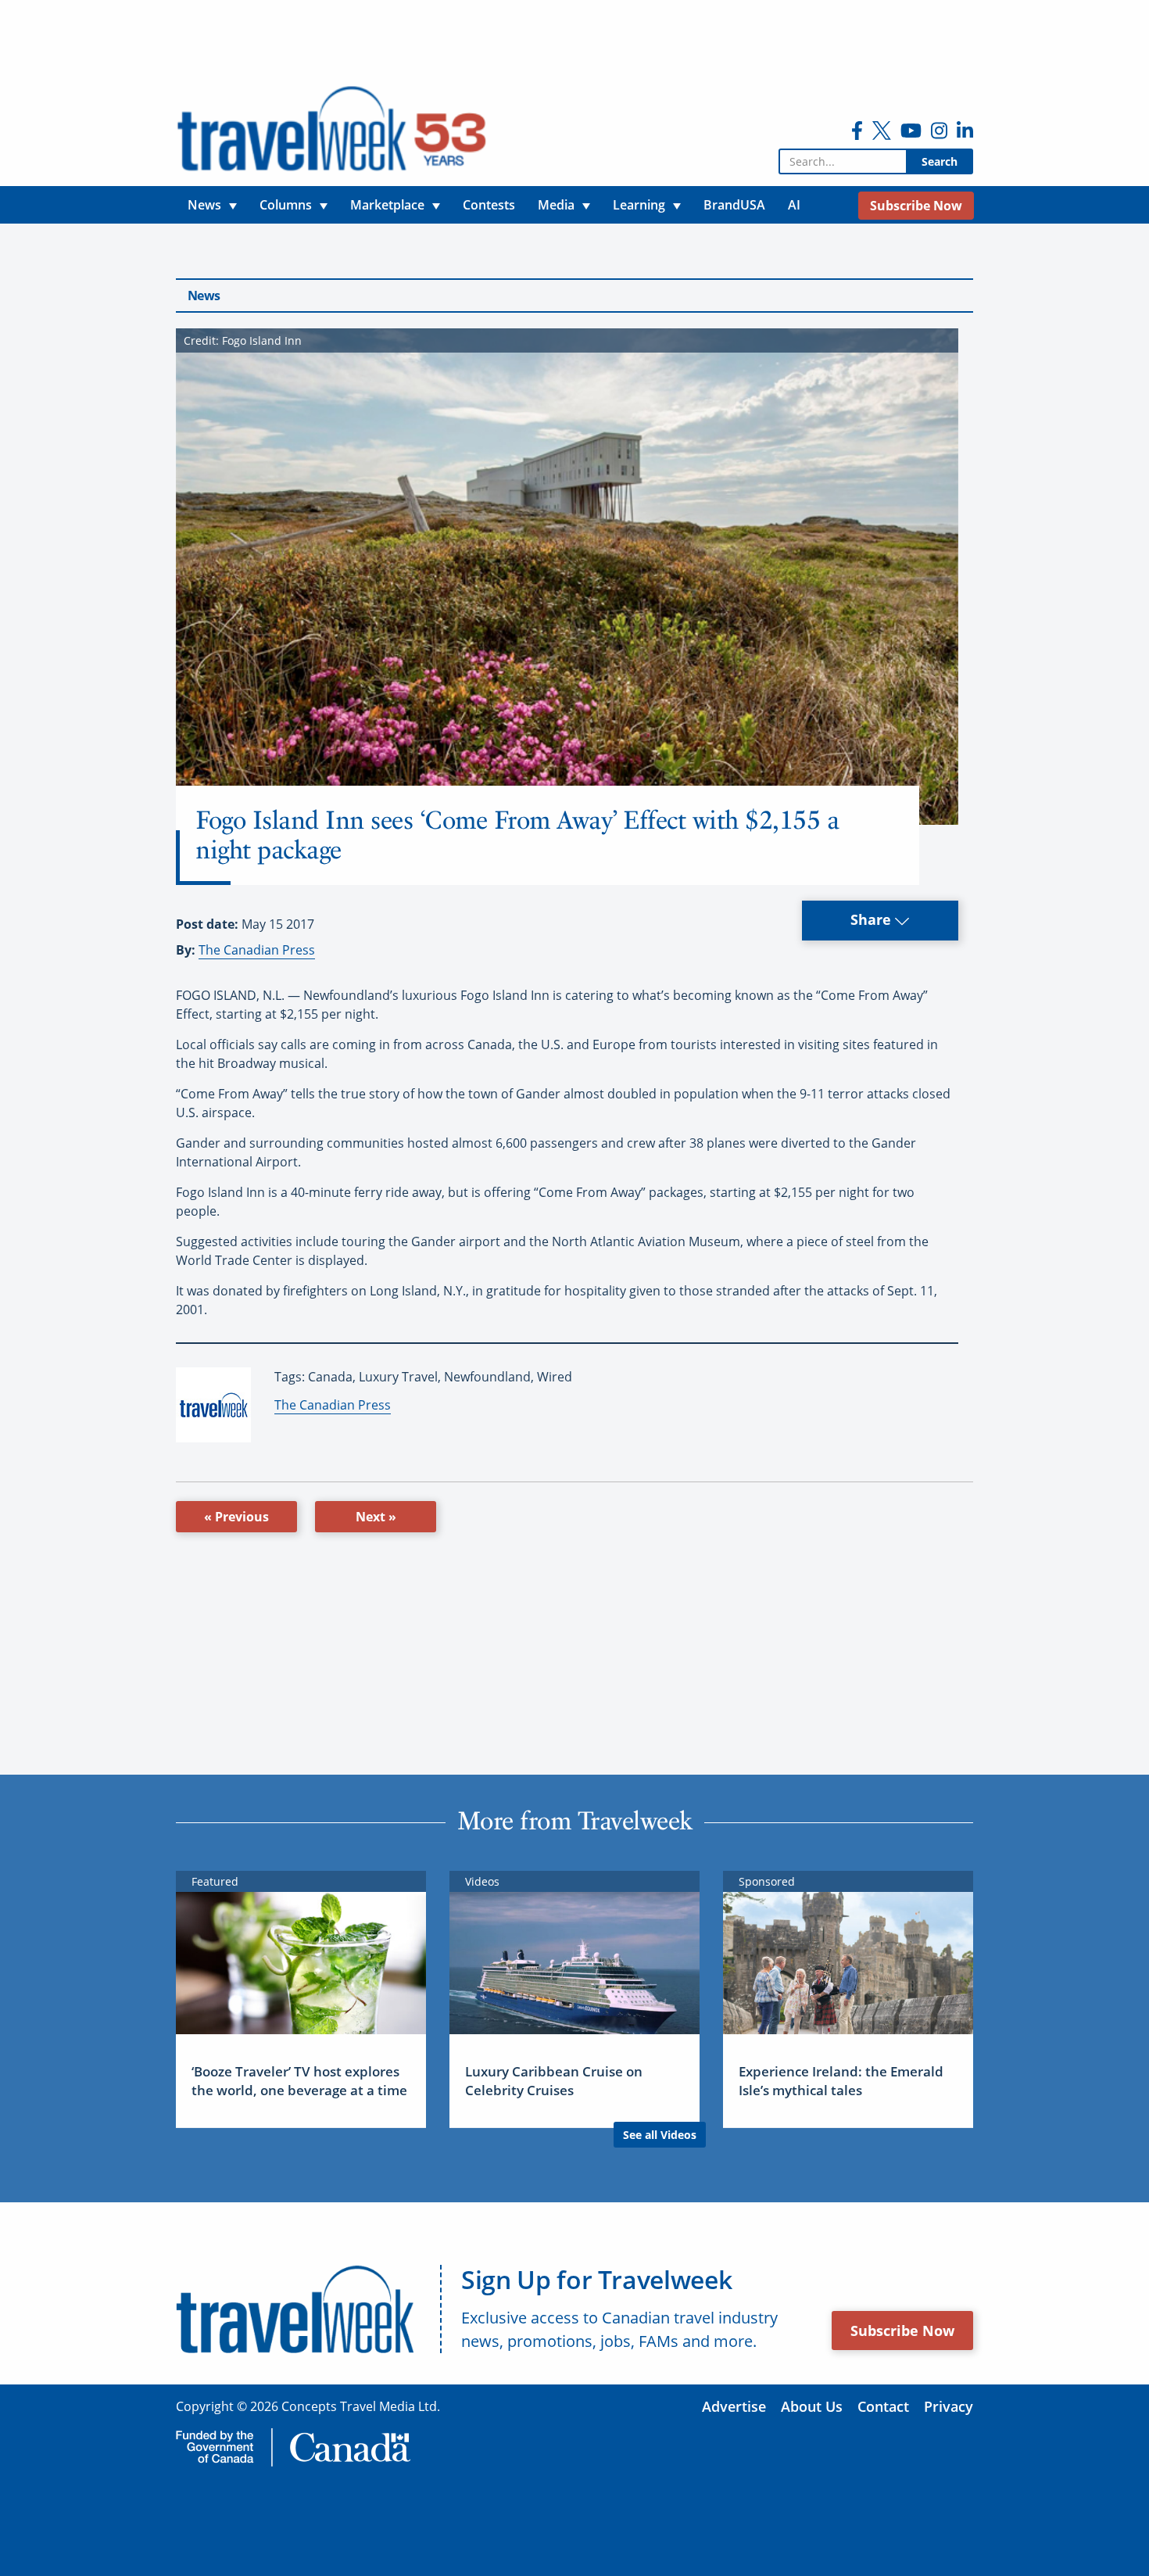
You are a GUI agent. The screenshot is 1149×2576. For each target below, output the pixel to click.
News (204, 296)
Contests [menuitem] (489, 205)
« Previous (236, 1517)
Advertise (734, 2406)
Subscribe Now (902, 2331)
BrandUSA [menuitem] (734, 205)
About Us (812, 2406)
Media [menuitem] (556, 205)
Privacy (949, 2406)
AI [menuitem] (794, 205)
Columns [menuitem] (286, 205)
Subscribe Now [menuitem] (916, 206)
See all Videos (660, 2135)
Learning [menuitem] (639, 205)
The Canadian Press (257, 950)
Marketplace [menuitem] (387, 205)
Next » (376, 1517)
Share (873, 919)
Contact (883, 2406)
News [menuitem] (204, 205)
